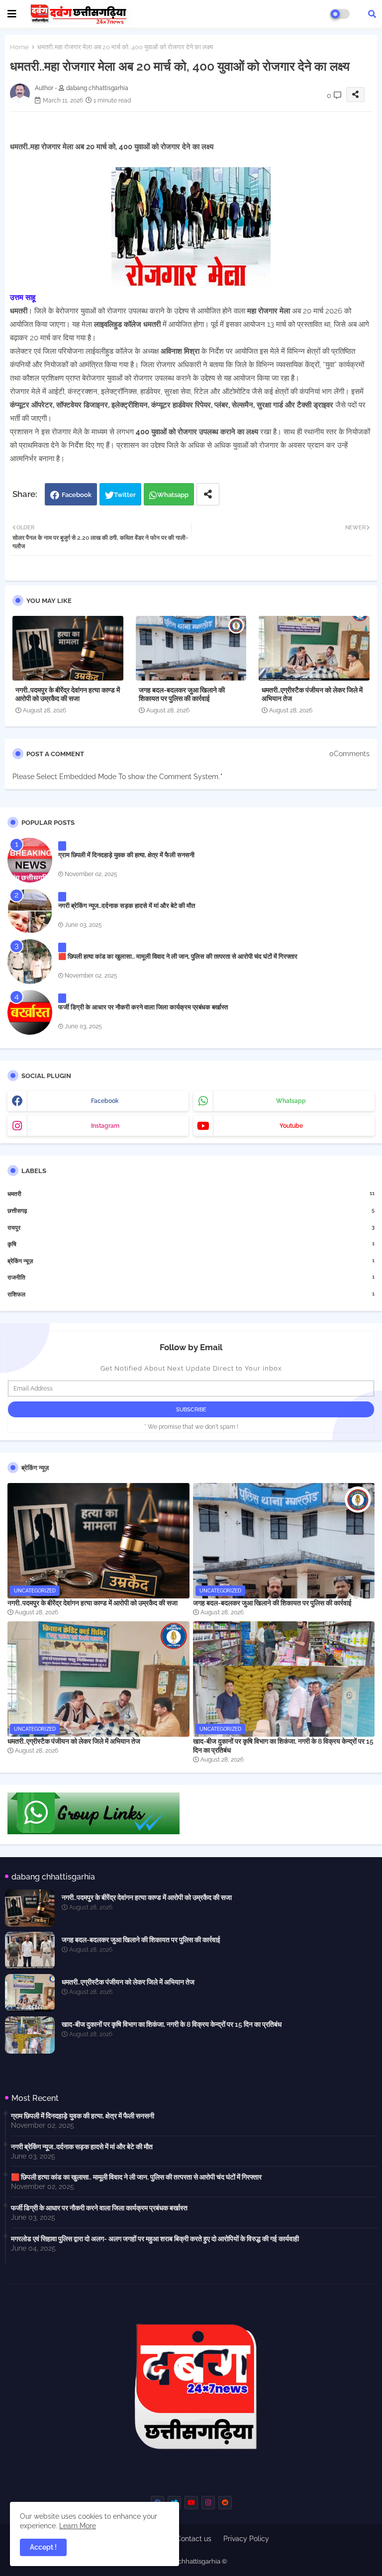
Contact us (194, 2539)
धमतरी (191, 1194)
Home (19, 47)
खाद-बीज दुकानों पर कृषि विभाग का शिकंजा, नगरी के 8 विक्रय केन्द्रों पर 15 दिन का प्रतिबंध (283, 1746)
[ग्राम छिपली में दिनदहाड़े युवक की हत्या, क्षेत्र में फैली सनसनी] (30, 860)
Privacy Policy (246, 2539)
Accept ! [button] (43, 2547)
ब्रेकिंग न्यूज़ (191, 1261)
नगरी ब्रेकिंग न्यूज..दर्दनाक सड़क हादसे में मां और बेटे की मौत (127, 906)
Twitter (125, 495)
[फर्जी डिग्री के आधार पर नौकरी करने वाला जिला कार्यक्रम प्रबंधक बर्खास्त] (30, 1012)
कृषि (191, 1244)
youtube (291, 1126)
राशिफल (191, 1294)
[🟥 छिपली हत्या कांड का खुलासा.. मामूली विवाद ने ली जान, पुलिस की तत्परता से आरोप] (30, 962)
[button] (372, 14)
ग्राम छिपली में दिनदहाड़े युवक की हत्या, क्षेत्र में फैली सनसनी (126, 855)
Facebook (77, 495)
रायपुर (191, 1228)
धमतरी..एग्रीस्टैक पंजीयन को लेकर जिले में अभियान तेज (312, 694)
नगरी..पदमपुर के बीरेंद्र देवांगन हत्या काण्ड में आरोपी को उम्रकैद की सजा (68, 694)
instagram (105, 1126)
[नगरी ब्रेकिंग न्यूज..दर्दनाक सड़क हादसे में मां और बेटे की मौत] (30, 911)
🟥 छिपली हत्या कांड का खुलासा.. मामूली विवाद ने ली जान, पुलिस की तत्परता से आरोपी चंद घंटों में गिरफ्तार (178, 956)
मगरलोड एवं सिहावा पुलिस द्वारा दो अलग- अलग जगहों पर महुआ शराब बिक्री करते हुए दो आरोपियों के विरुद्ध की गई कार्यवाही (155, 2239)
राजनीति (191, 1277)
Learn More (78, 2526)
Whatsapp (173, 495)
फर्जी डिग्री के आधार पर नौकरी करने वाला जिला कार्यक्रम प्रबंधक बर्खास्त (143, 1007)
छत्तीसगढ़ (191, 1211)
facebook (105, 1101)
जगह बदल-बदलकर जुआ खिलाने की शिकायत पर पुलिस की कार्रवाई (182, 694)
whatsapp (291, 1101)
